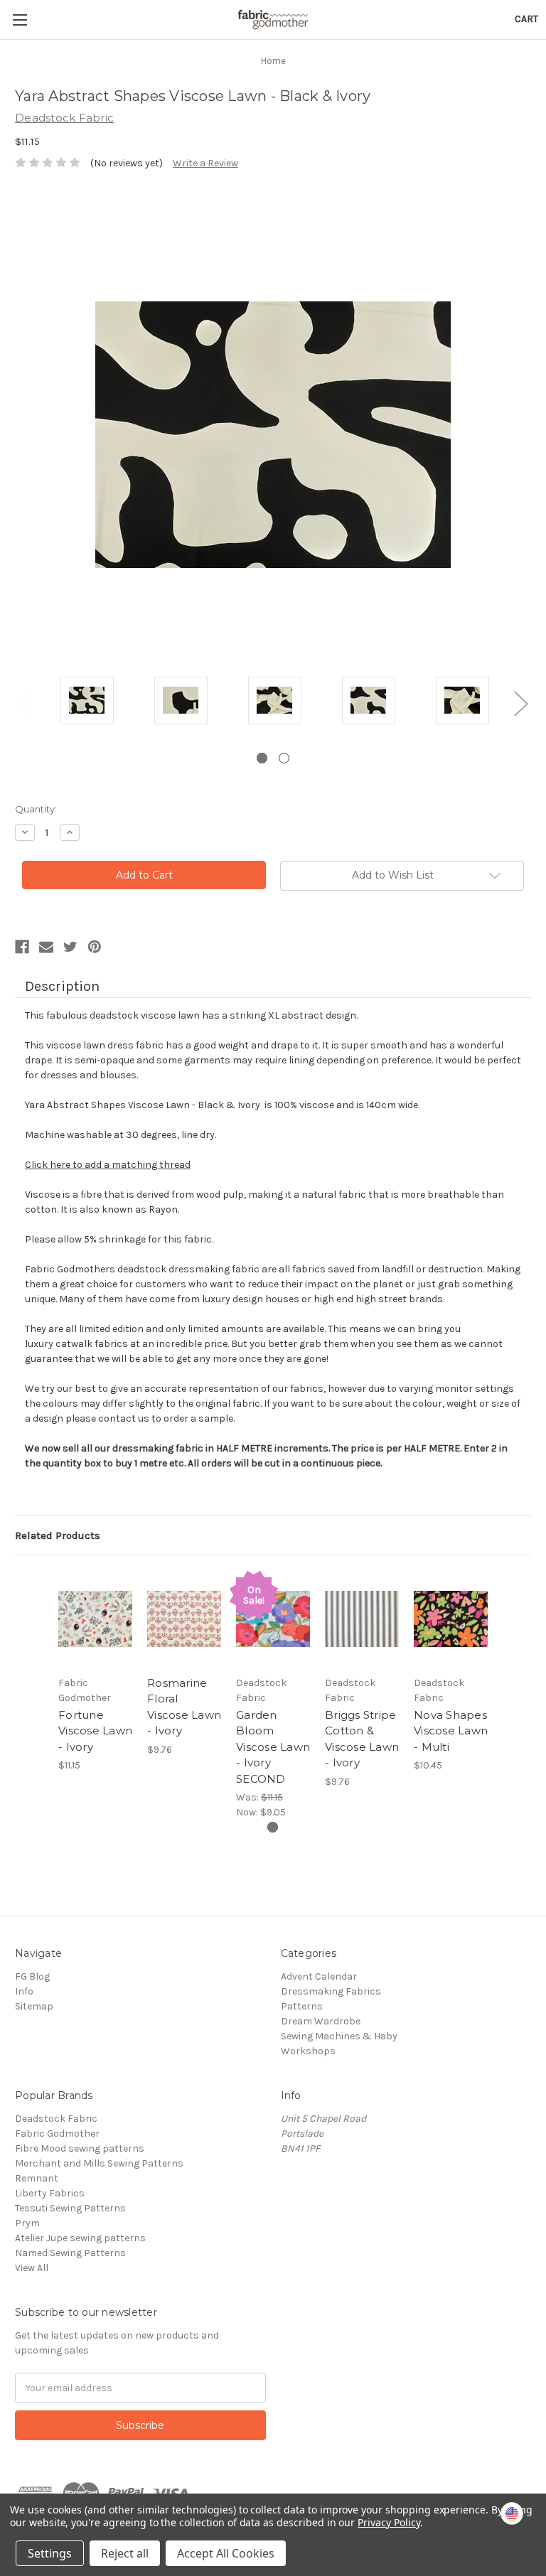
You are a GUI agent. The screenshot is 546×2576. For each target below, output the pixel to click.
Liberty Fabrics (50, 2193)
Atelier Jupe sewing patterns (80, 2238)
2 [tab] (284, 758)
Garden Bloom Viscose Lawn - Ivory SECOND (273, 1747)
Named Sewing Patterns (70, 2253)
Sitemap (34, 2006)
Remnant (37, 2178)
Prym (27, 2223)
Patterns (302, 2006)
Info (24, 1991)
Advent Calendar (319, 1976)
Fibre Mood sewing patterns (80, 2148)
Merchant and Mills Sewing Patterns (99, 2163)
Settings (50, 2553)
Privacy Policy (389, 2522)
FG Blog (32, 1976)
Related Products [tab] (58, 1535)
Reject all (125, 2553)
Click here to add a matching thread (108, 1165)
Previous (26, 703)
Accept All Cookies (226, 2553)
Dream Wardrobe (321, 2021)
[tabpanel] (87, 703)
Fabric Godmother (57, 2134)
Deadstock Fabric (56, 2119)
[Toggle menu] (20, 20)
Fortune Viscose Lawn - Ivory (95, 1731)
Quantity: (36, 809)
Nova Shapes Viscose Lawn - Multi (451, 1731)
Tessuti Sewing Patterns (70, 2208)
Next (520, 703)
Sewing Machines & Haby (339, 2036)
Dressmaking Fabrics (331, 1991)
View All (32, 2268)
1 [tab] (262, 758)
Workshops (308, 2051)
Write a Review (205, 163)
